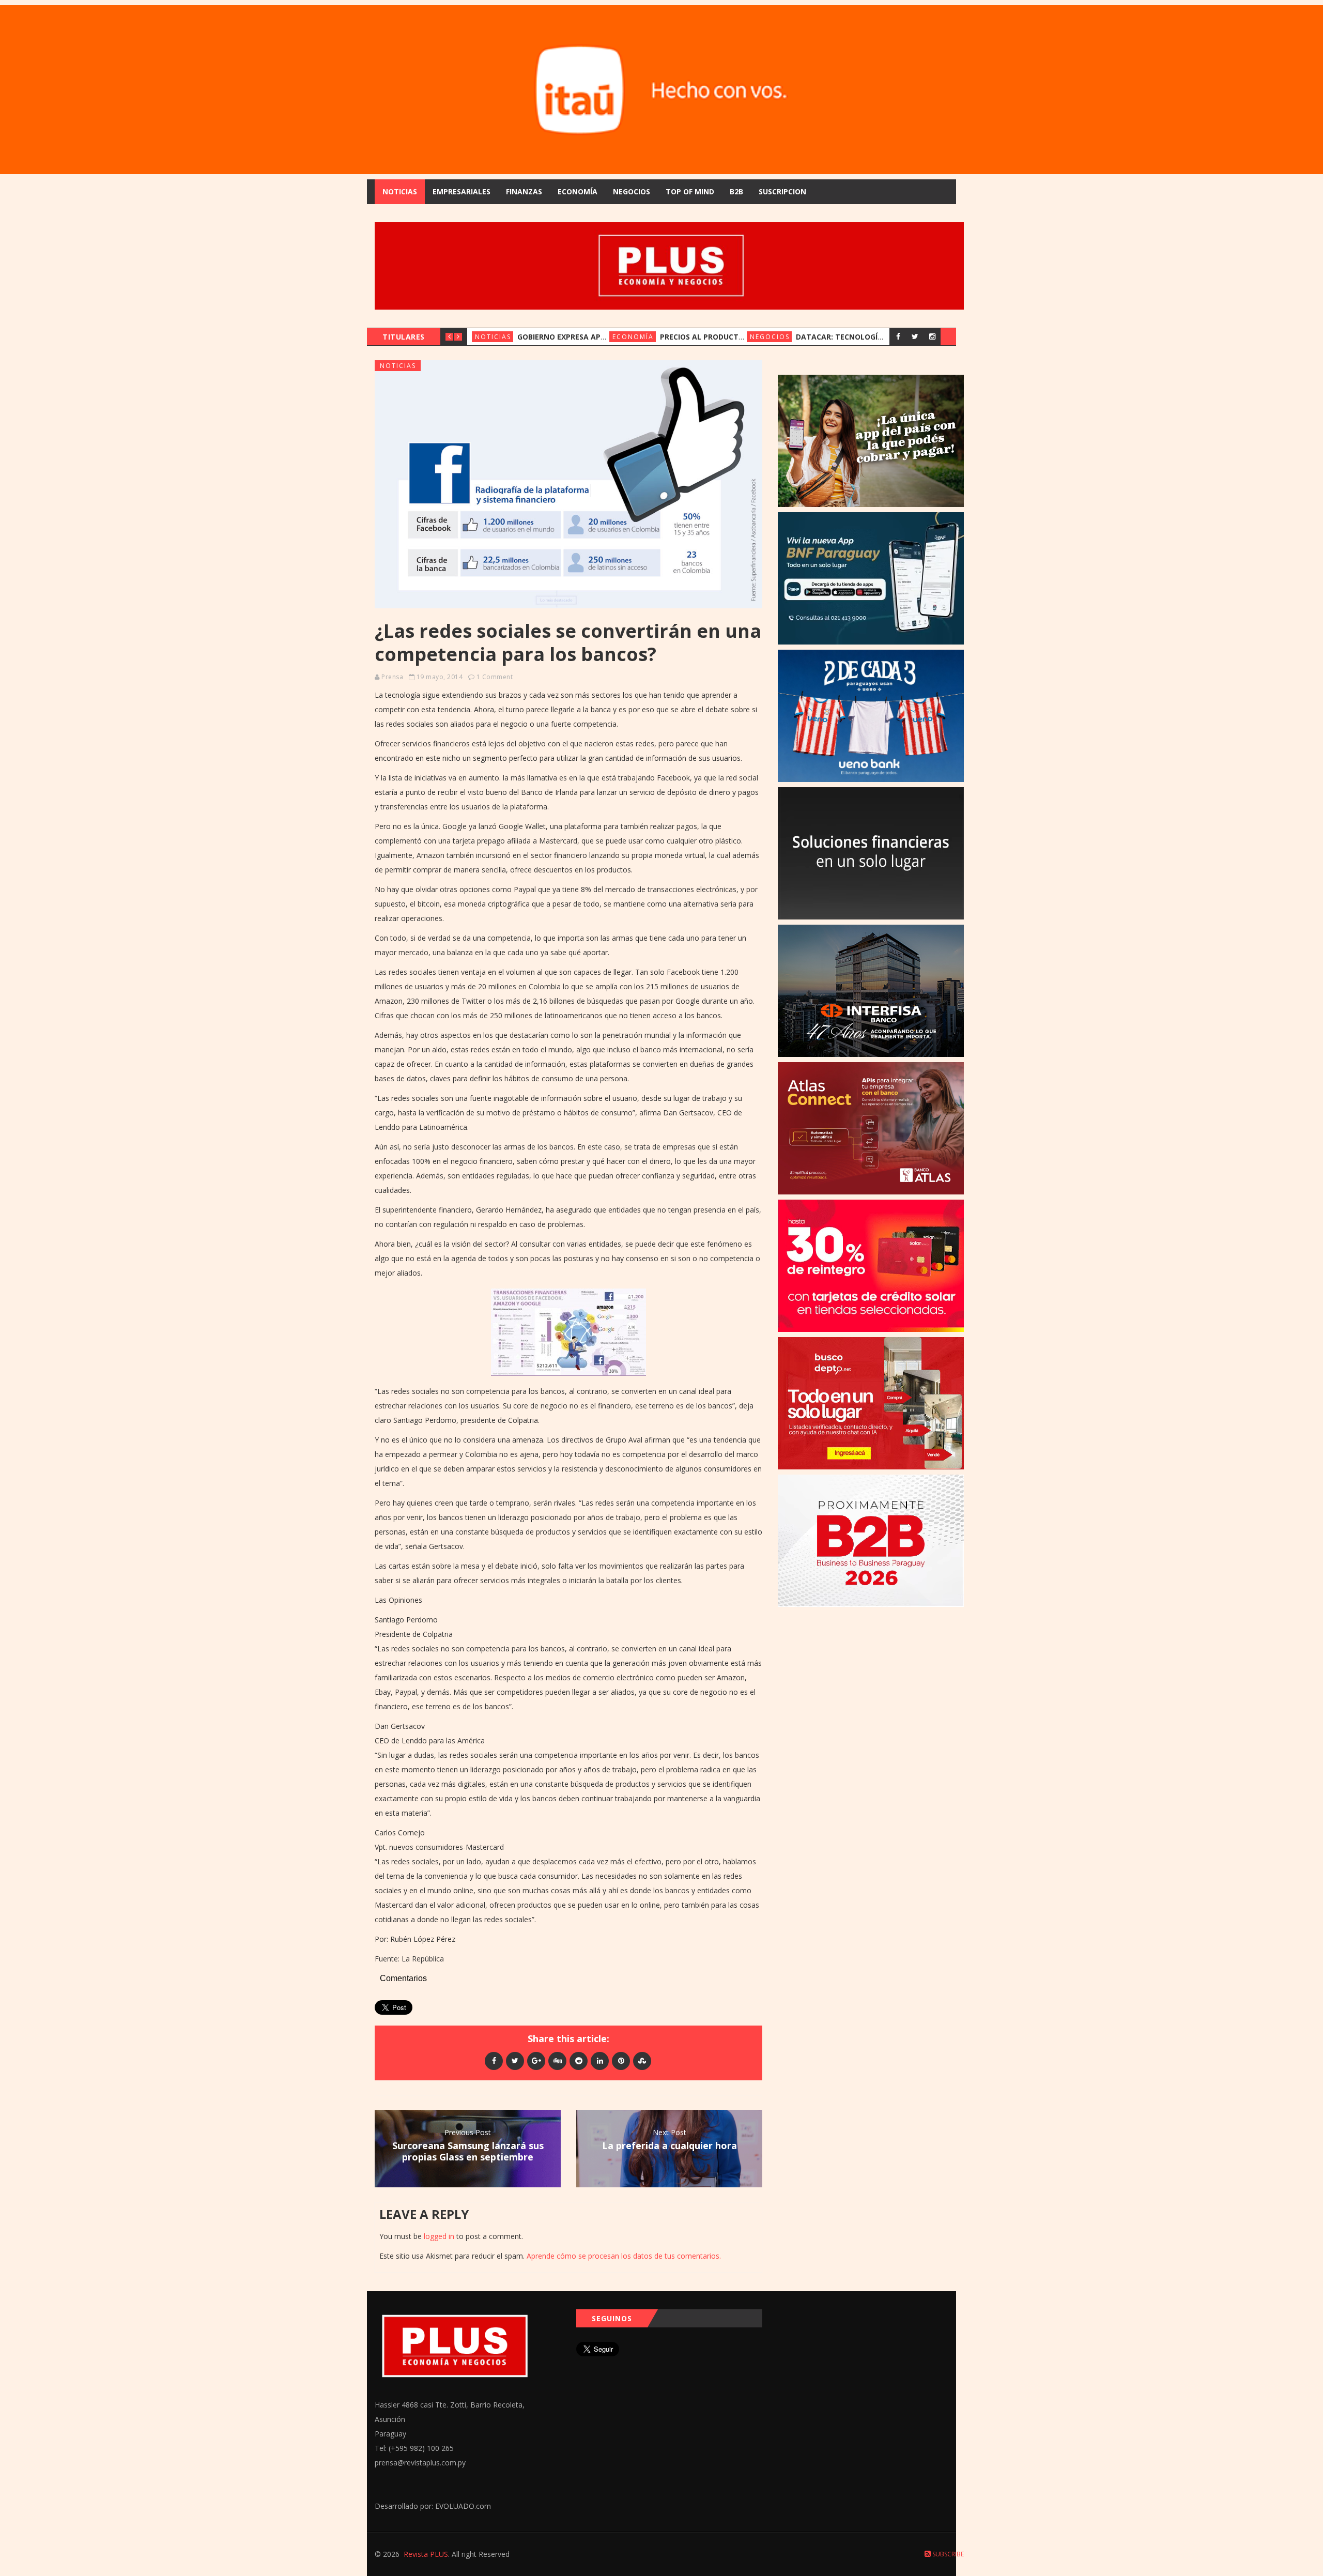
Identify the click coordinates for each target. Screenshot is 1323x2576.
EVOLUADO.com (463, 2506)
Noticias (400, 191)
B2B (736, 191)
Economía (578, 191)
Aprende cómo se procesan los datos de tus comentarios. (624, 2256)
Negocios (632, 191)
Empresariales (461, 191)
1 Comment (495, 677)
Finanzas (524, 191)
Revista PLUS (426, 2554)
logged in (439, 2236)
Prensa (392, 677)
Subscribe (947, 2554)
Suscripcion (782, 191)
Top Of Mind (690, 191)
